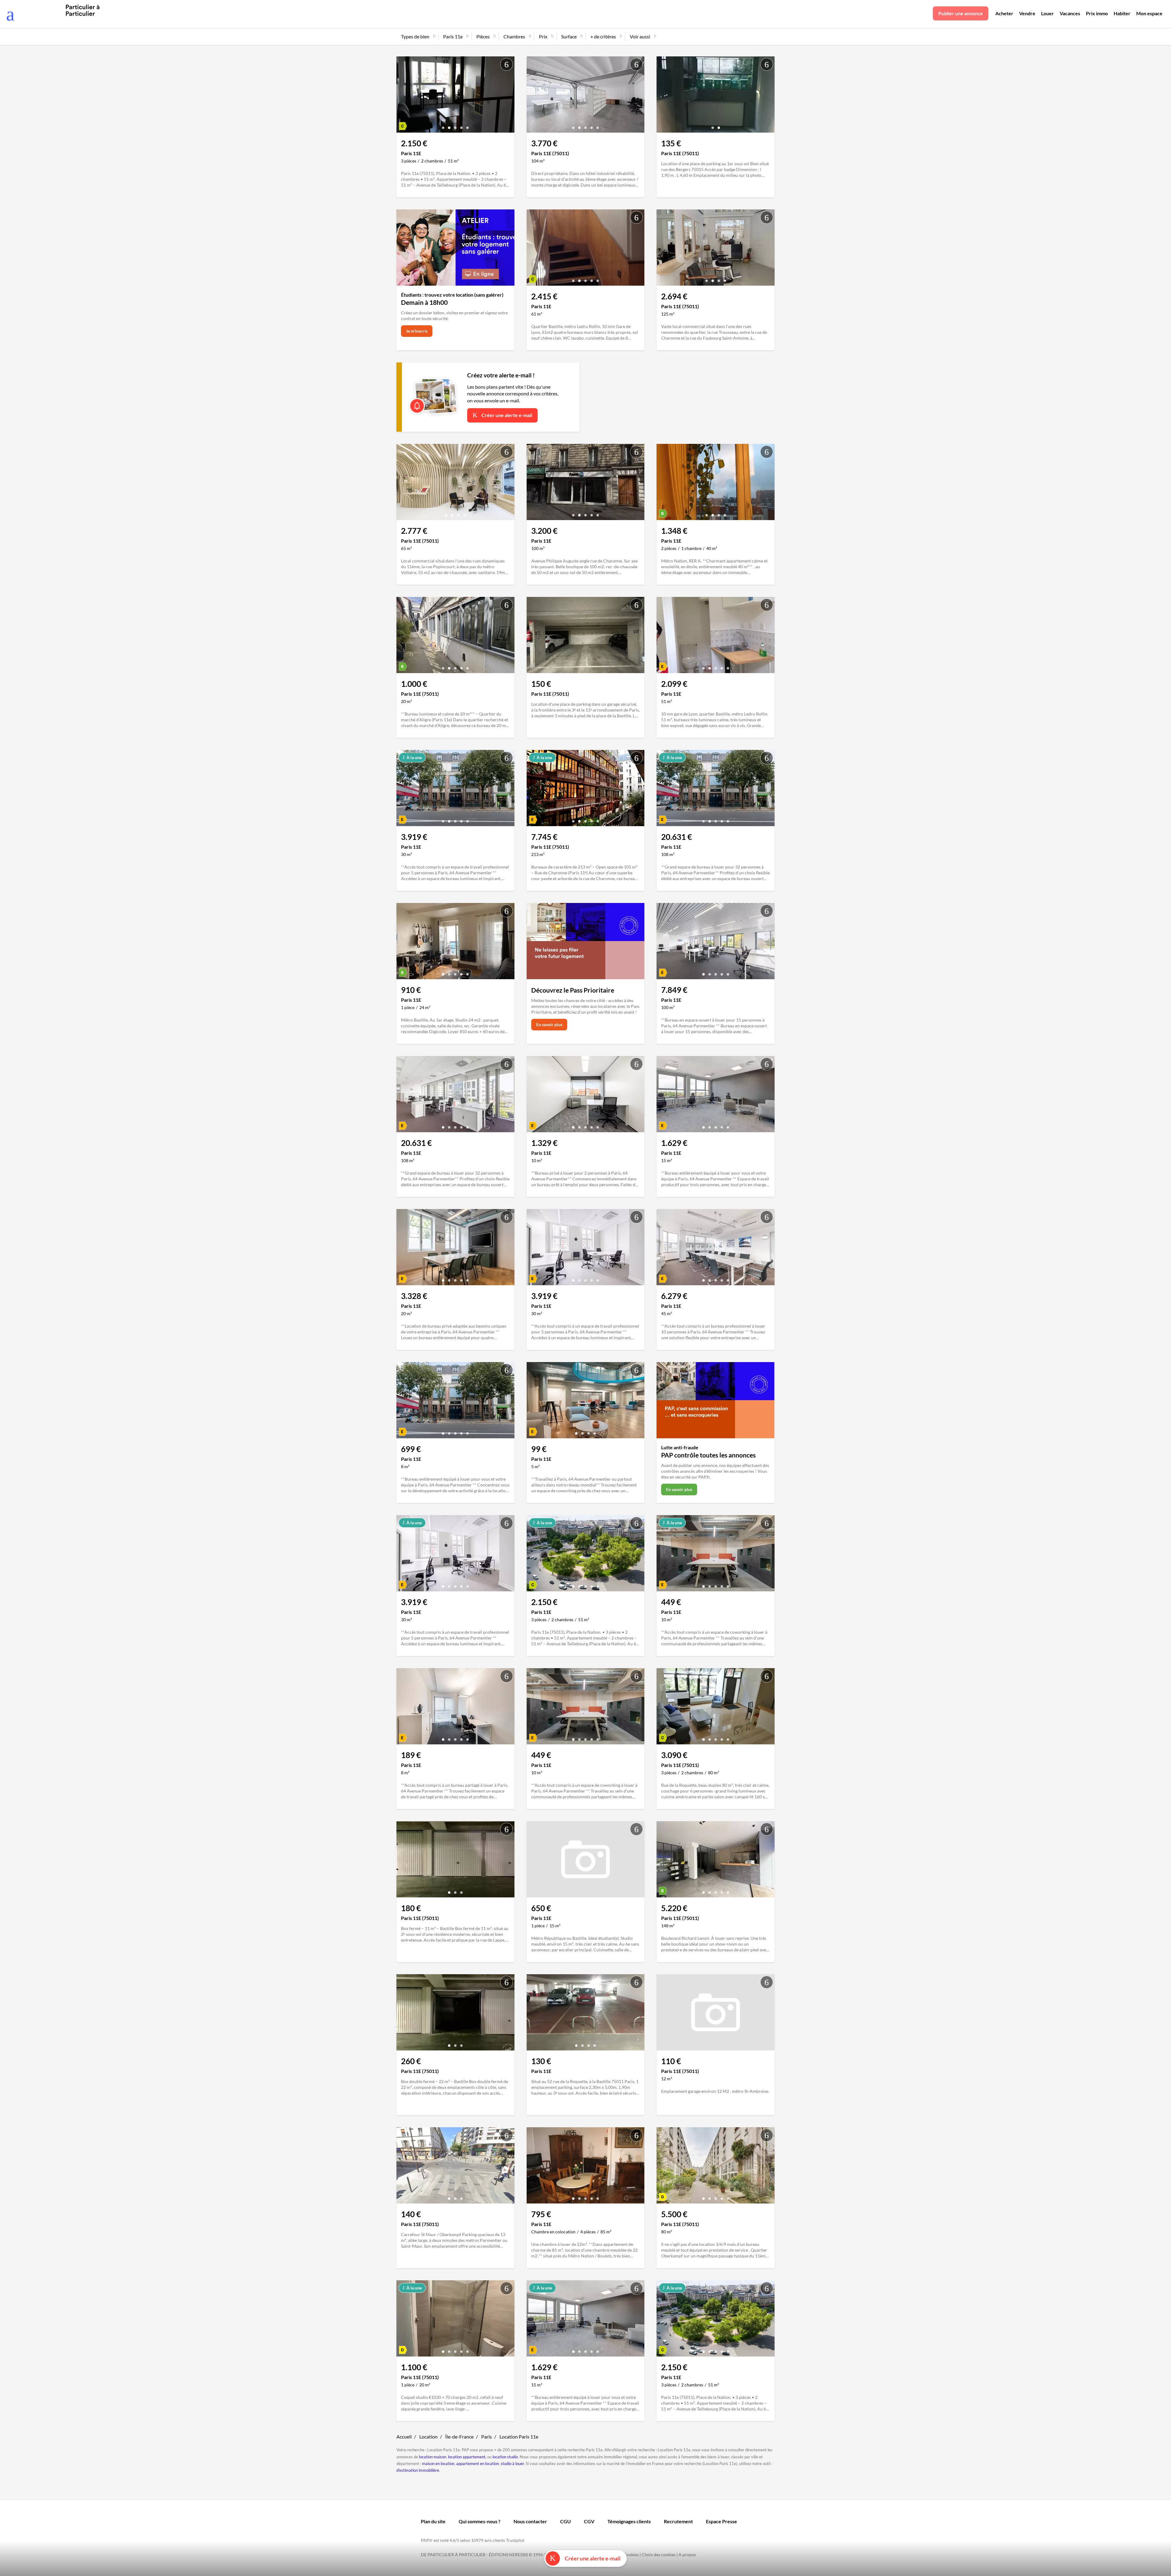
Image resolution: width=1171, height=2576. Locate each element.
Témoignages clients (629, 2521)
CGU (566, 2521)
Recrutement (678, 2521)
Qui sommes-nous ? (480, 2521)
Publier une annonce (961, 13)
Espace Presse (722, 2521)
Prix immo (1097, 13)
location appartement (467, 2457)
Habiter (1122, 13)
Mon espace (1149, 13)
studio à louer (512, 2464)
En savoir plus (549, 1024)
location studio (505, 2457)
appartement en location (478, 2464)
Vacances (1070, 13)
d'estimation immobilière (418, 2470)
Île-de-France (459, 2437)
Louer (1047, 13)
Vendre (1027, 13)
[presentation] (403, 96)
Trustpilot (515, 2540)
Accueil (404, 2437)
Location (428, 2437)
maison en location (438, 2464)
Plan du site (433, 2521)
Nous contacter (530, 2521)
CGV (589, 2521)
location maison (433, 2457)
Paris (487, 2437)
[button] (443, 125)
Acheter (1004, 13)
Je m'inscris (417, 331)
